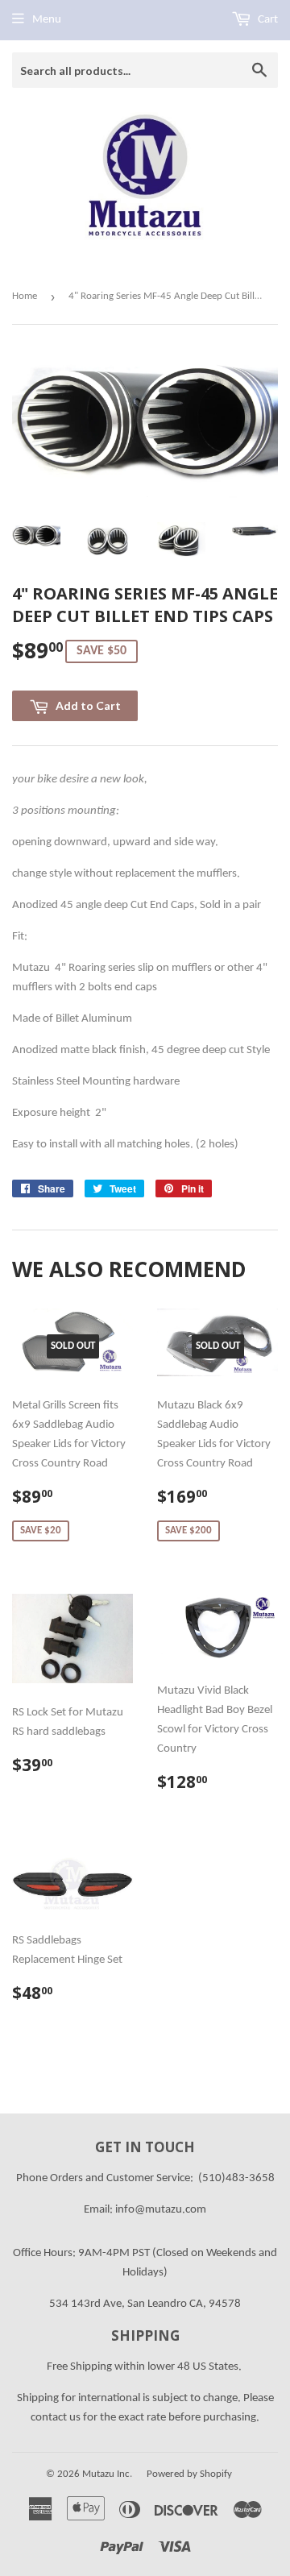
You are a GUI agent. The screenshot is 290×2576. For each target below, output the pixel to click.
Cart (267, 20)
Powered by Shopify (189, 2474)
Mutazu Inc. (107, 2474)
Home (25, 296)
